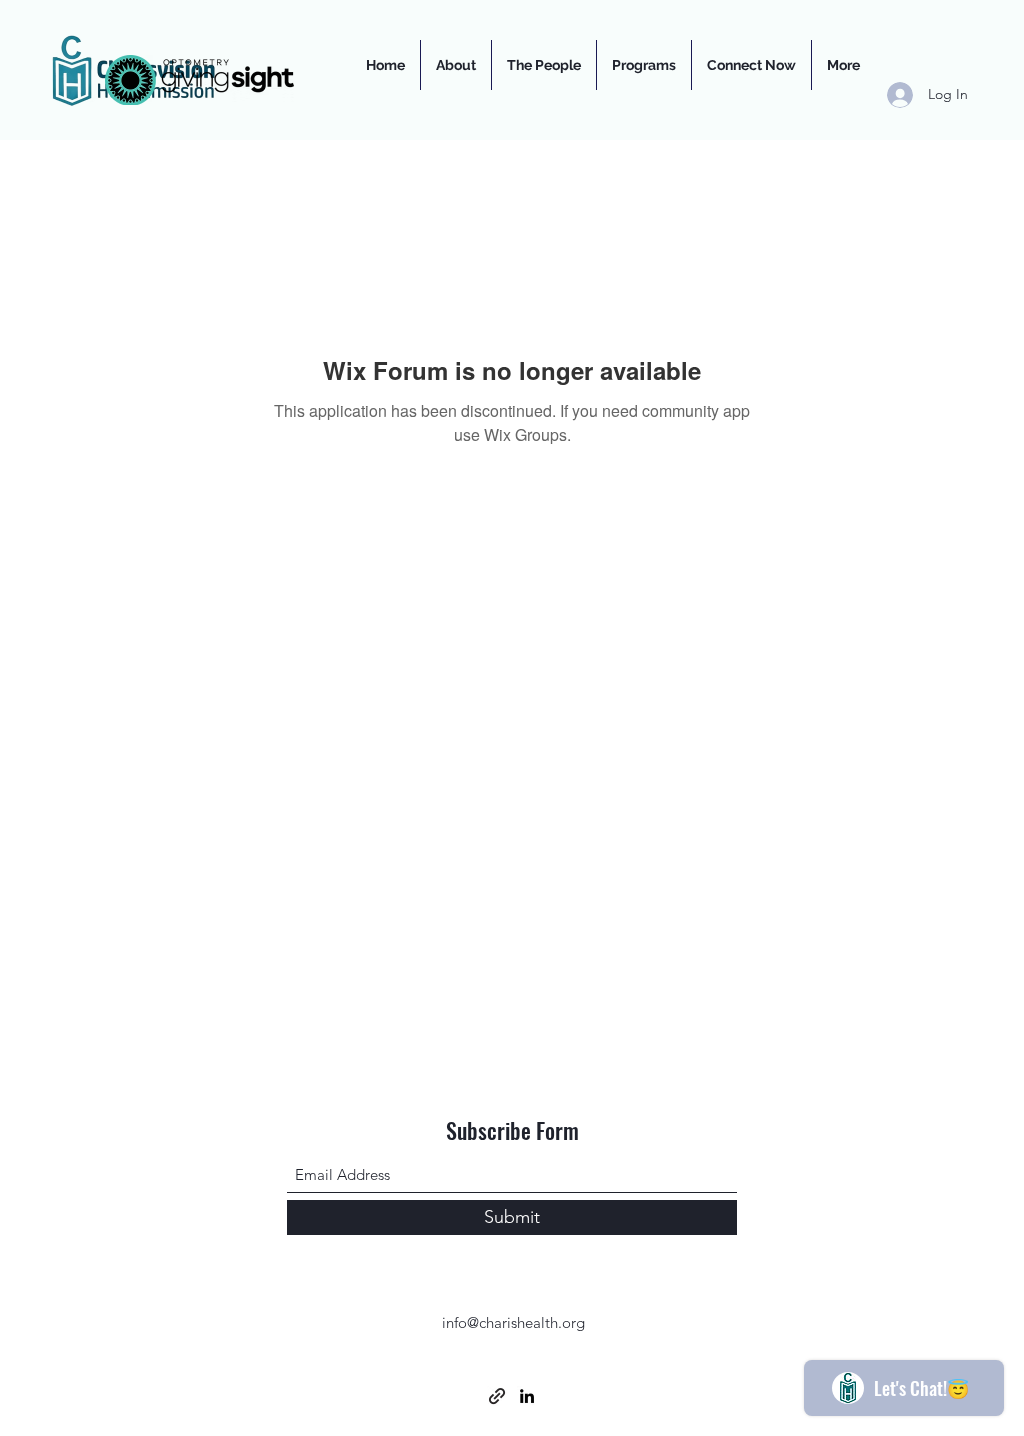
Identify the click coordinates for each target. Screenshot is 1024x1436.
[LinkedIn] (527, 1396)
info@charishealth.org (513, 1322)
